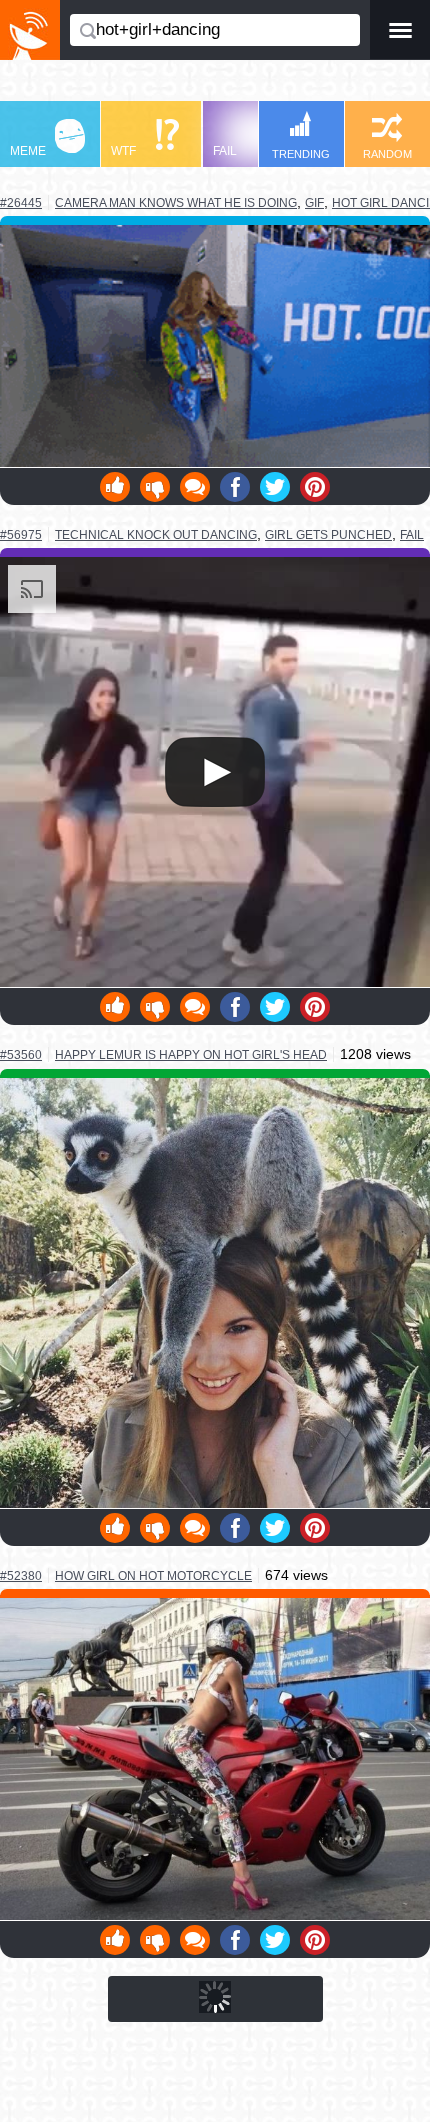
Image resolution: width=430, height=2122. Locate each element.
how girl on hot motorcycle (153, 1575)
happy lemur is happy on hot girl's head (191, 1054)
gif (314, 203)
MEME (28, 151)
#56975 (21, 535)
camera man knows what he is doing (176, 202)
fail (412, 535)
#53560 (21, 1055)
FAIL (225, 151)
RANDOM (387, 154)
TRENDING (301, 154)
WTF (123, 151)
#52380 (21, 1576)
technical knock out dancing (156, 534)
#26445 (21, 203)
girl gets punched (328, 535)
